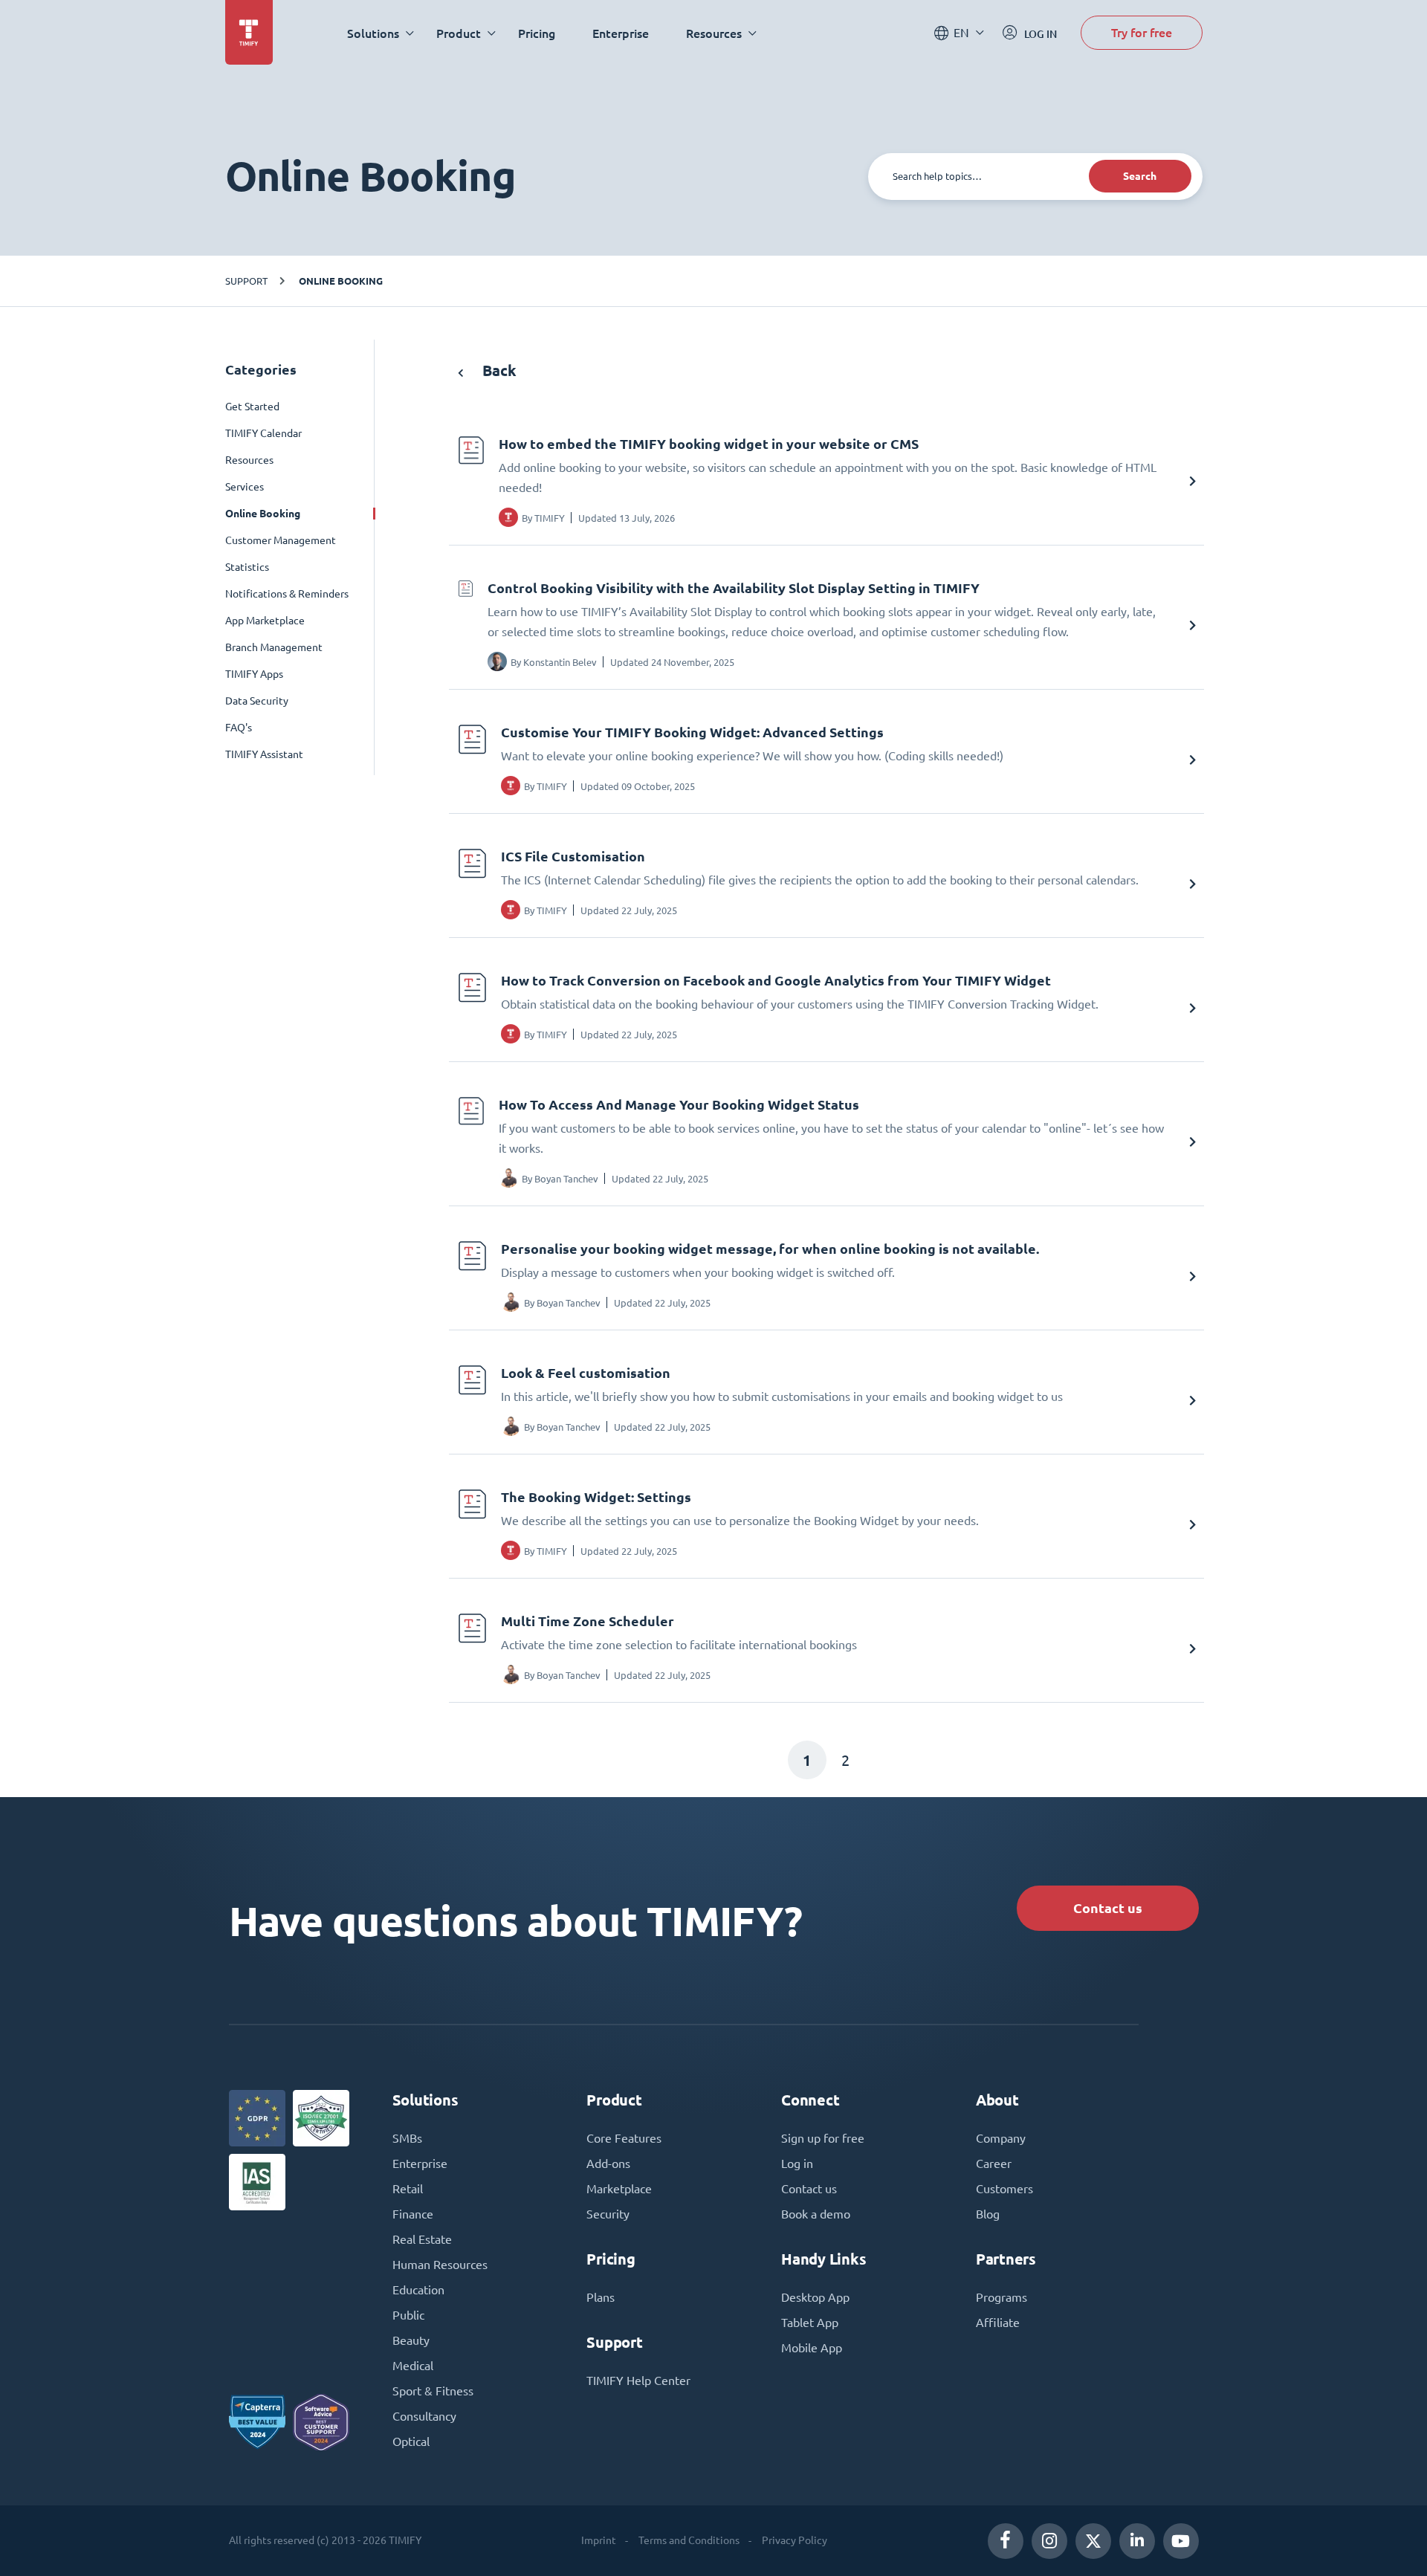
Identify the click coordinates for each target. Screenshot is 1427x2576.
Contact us (1108, 1908)
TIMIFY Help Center (638, 2381)
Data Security (257, 701)
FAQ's (239, 728)
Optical (411, 2441)
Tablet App (810, 2323)
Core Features (624, 2138)
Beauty (411, 2340)
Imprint (599, 2540)
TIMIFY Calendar (263, 433)
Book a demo (816, 2214)
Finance (413, 2214)
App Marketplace (265, 621)
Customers (1004, 2189)
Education (418, 2290)
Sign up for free (823, 2138)
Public (408, 2315)
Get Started (252, 407)
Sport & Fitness (433, 2391)
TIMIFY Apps (254, 674)
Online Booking (341, 281)
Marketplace (619, 2189)
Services (245, 487)
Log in (797, 2164)
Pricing (537, 33)
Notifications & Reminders (287, 594)
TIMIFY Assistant (264, 754)
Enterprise (621, 33)
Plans (601, 2297)
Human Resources (440, 2265)
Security (608, 2214)
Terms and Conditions (689, 2540)
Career (994, 2164)
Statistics (247, 567)
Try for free (1142, 32)
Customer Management (281, 540)
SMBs (407, 2138)
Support (246, 281)
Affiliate (998, 2323)
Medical (413, 2366)
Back (498, 370)
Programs (1002, 2297)
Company (1001, 2138)
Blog (988, 2214)
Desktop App (815, 2297)
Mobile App (812, 2348)
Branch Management (274, 647)
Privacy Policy (795, 2540)
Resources (249, 460)
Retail (408, 2189)
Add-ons (608, 2164)
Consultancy (424, 2416)
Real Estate (422, 2239)
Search (1140, 176)
